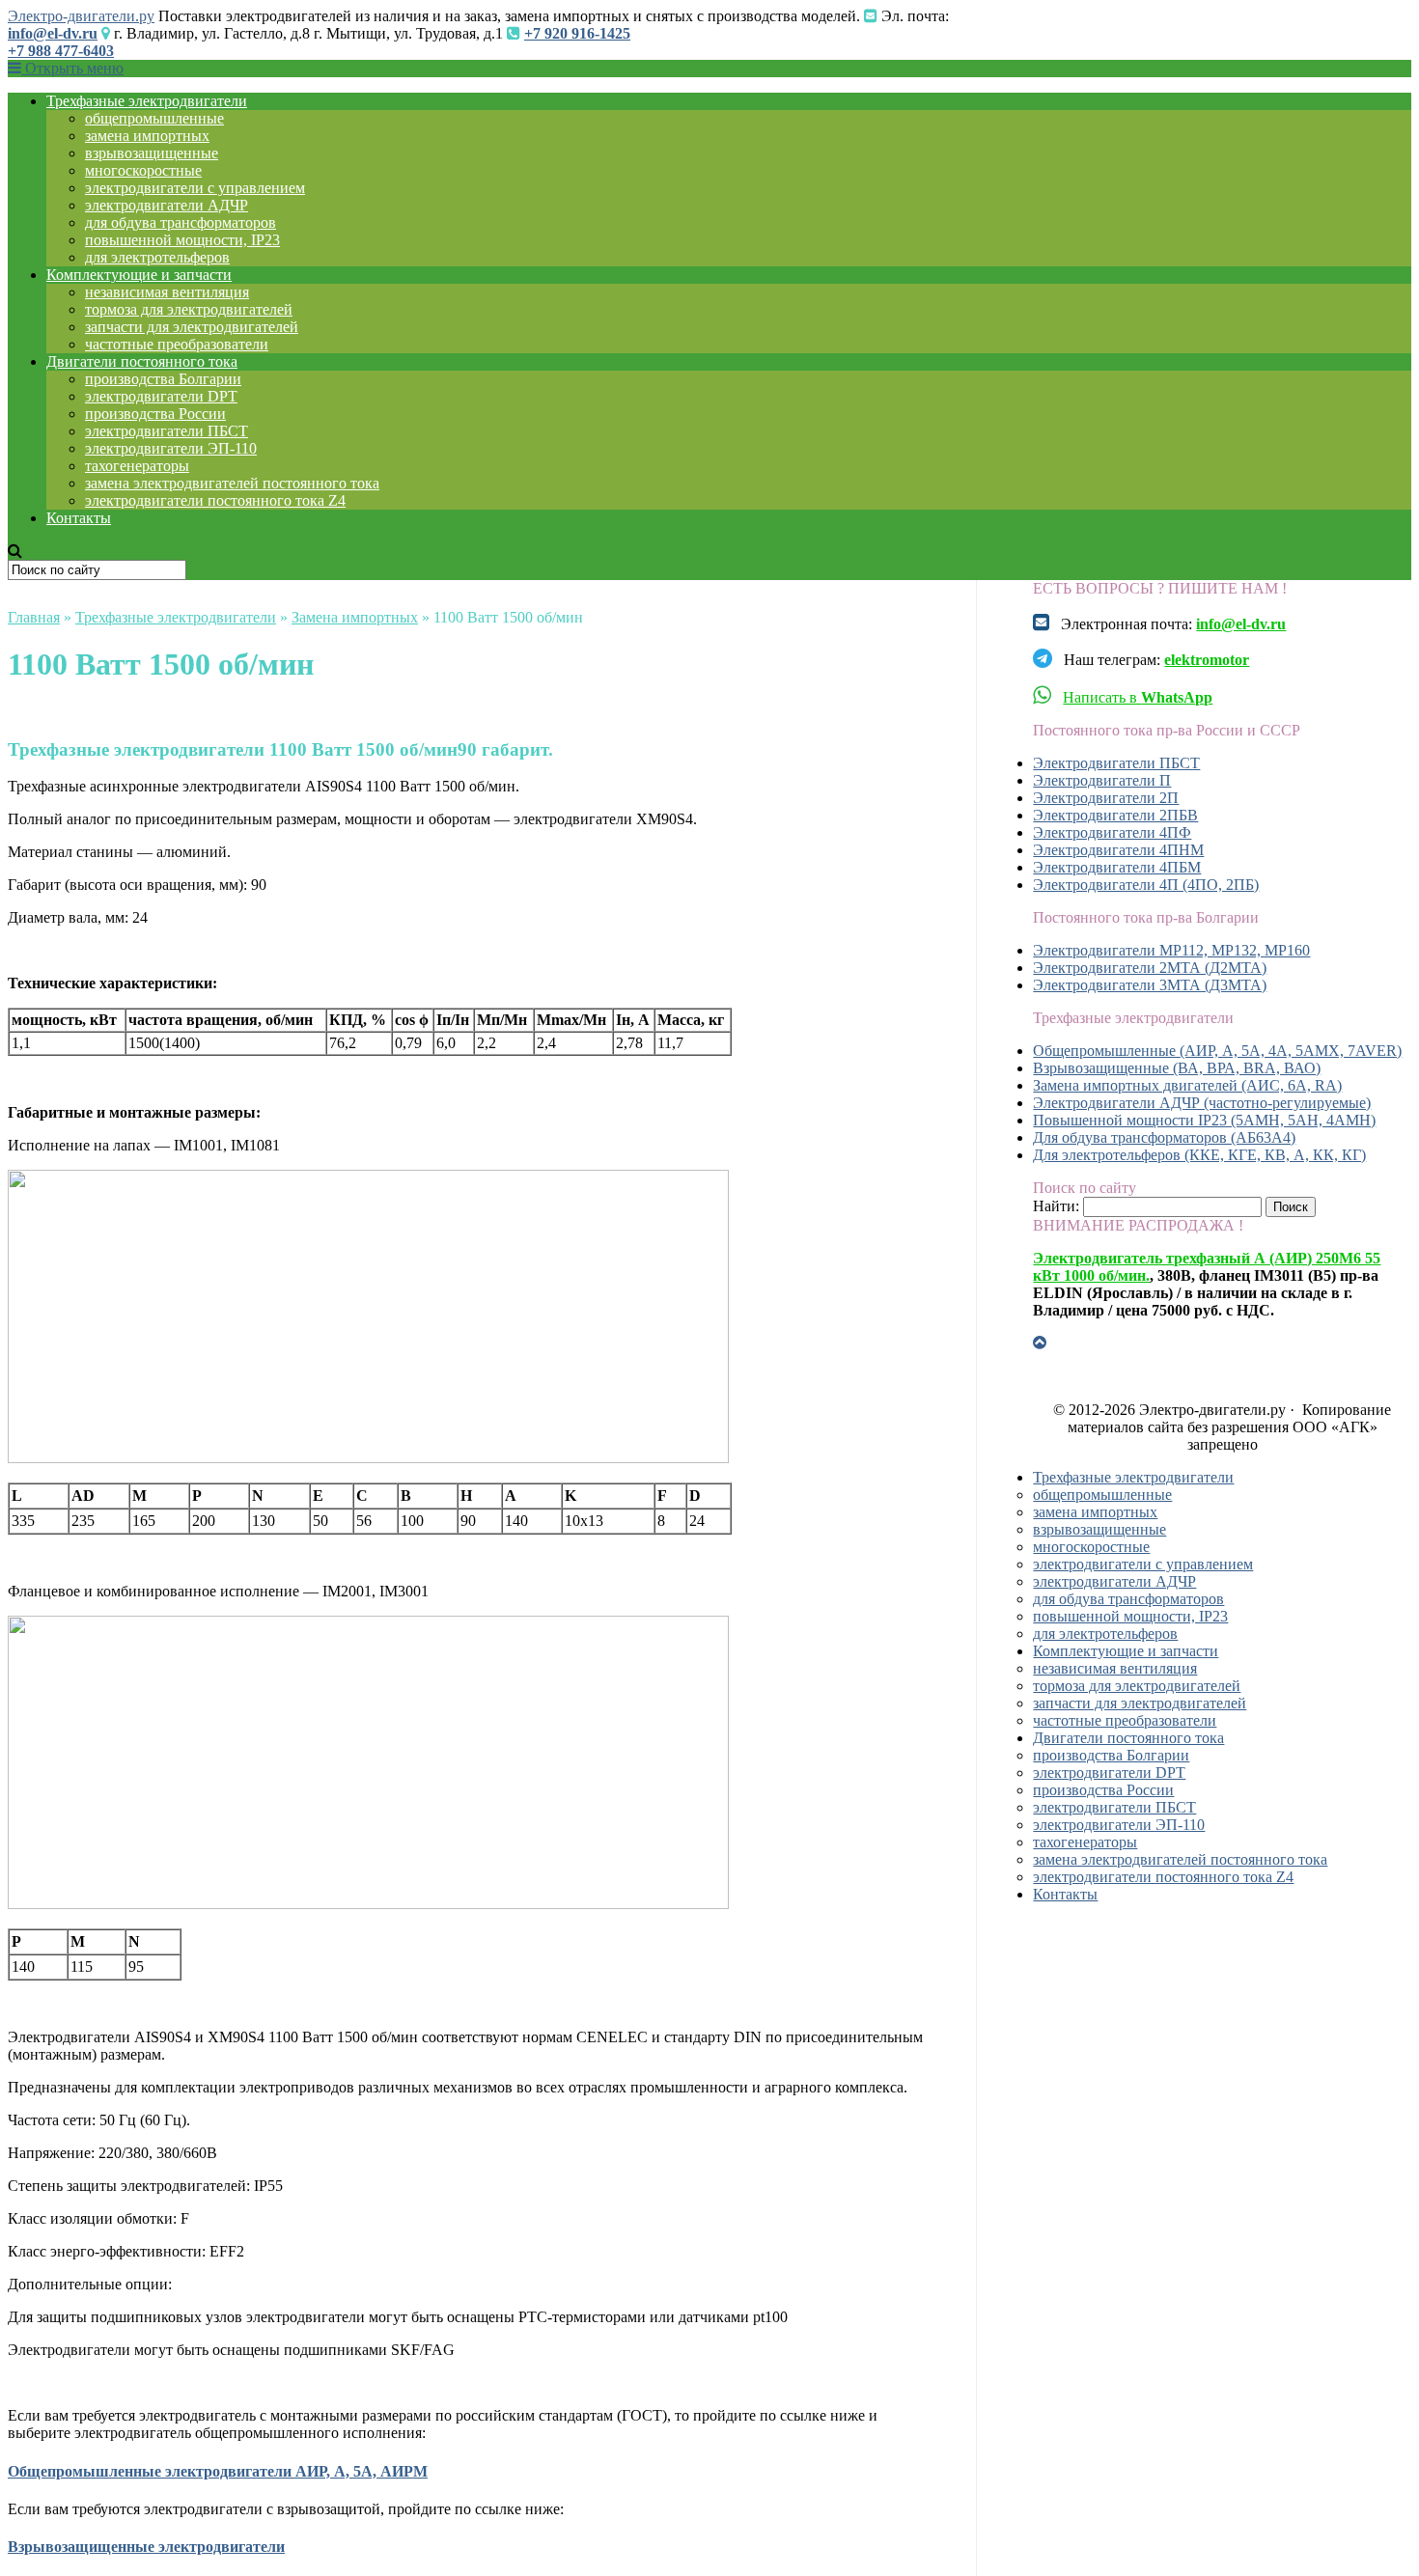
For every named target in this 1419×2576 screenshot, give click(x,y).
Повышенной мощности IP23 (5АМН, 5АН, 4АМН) (1204, 1120)
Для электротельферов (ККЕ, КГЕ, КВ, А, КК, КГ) (1199, 1155)
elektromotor (1207, 660)
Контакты (79, 518)
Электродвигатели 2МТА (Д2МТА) (1150, 968)
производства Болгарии (163, 379)
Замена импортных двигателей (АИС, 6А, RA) (1187, 1085)
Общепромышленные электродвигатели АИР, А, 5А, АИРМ (218, 2471)
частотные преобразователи (177, 344)
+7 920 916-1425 (577, 33)
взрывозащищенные (152, 153)
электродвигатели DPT (161, 396)
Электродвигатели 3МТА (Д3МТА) (1150, 985)
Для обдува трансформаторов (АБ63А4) (1164, 1137)
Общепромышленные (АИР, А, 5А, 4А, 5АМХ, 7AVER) (1217, 1051)
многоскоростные (143, 170)
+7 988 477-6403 (61, 51)
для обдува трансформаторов (181, 222)
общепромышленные (154, 118)
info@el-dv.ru (53, 33)
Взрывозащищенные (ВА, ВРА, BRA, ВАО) (1177, 1068)
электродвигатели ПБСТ (167, 431)
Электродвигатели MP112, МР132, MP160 (1171, 950)
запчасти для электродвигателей (192, 327)
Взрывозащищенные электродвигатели (146, 2547)
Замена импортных (355, 617)
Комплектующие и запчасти (139, 275)
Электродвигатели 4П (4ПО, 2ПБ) (1146, 885)
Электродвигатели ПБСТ (1116, 763)
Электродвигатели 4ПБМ (1117, 867)
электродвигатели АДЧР (167, 205)
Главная (34, 617)
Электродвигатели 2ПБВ (1115, 815)
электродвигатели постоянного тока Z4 (215, 500)
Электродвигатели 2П (1106, 798)
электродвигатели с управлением (195, 188)
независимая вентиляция (167, 292)
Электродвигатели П (1102, 780)
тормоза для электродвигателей (189, 309)
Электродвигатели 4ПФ (1112, 832)
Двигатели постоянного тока (142, 361)
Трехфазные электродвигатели (147, 101)
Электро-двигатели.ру (81, 16)
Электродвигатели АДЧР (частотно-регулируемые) (1202, 1103)
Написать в (1138, 697)
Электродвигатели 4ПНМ (1118, 850)
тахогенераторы (137, 466)
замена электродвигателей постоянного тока (232, 483)
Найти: (1056, 1206)
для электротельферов (157, 257)
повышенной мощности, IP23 (182, 240)
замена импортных (147, 136)
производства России (155, 414)
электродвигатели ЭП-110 (171, 448)
